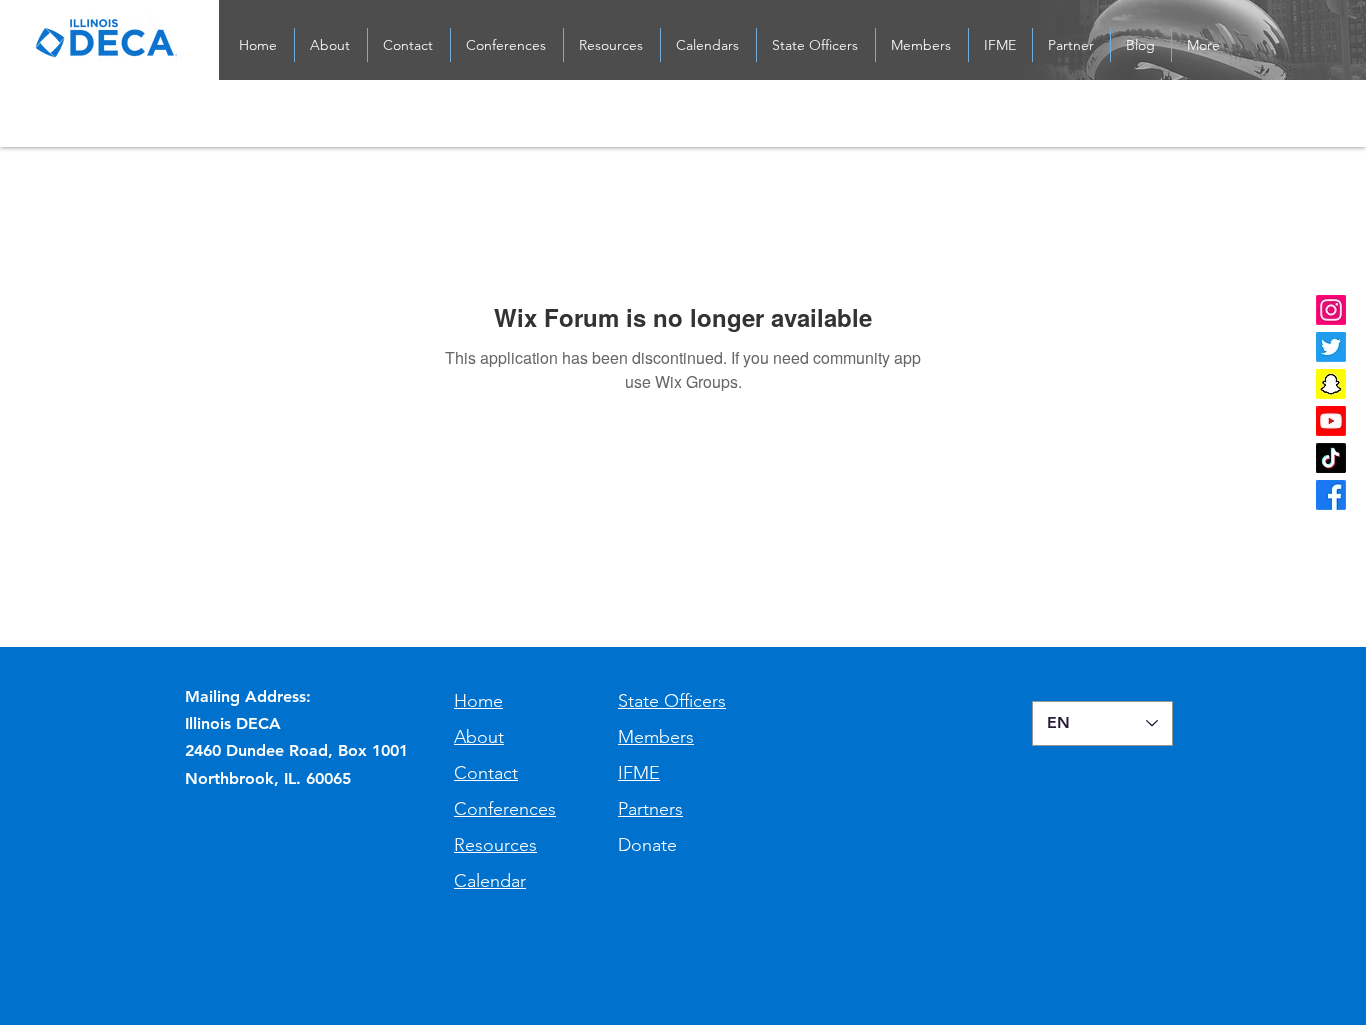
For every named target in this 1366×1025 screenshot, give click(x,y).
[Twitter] (1331, 347)
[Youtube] (1331, 421)
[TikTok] (1331, 458)
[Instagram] (1331, 310)
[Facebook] (1331, 495)
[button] (409, 45)
